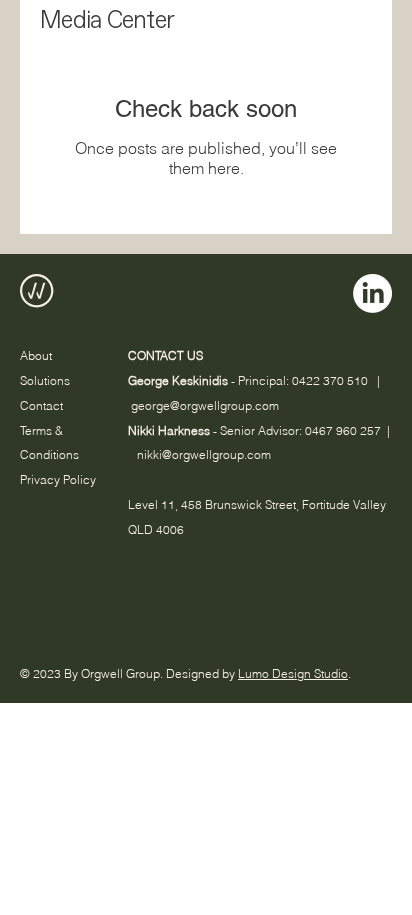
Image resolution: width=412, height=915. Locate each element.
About (36, 355)
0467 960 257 (343, 430)
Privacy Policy (58, 479)
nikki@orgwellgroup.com (204, 454)
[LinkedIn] (372, 293)
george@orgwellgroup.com (205, 405)
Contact (41, 405)
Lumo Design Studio (293, 673)
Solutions (45, 380)
